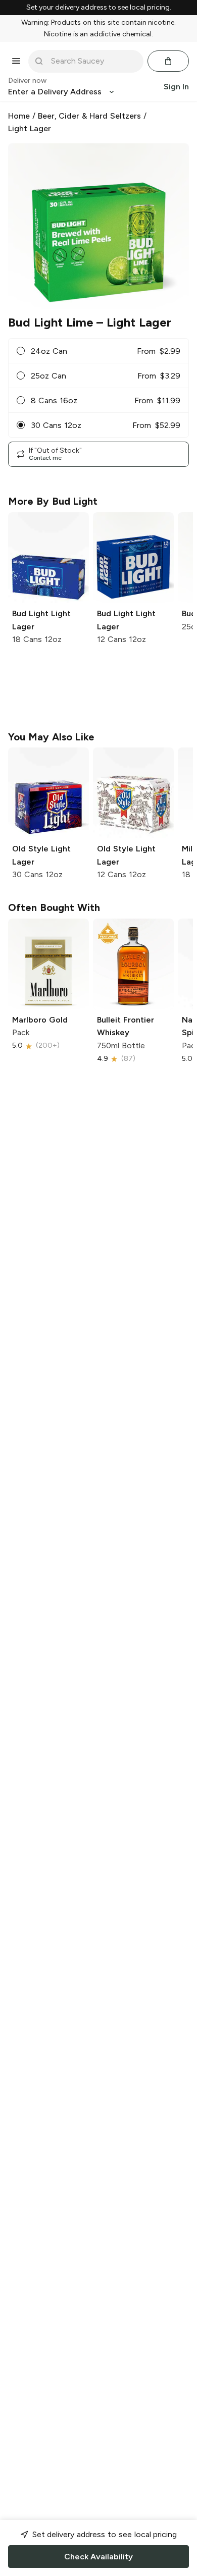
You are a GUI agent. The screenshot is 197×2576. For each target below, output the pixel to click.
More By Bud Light (53, 501)
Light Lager (30, 128)
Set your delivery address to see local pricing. (99, 8)
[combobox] (93, 61)
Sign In (176, 87)
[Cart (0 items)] (168, 61)
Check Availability (98, 2557)
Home (19, 116)
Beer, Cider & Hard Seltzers (89, 116)
